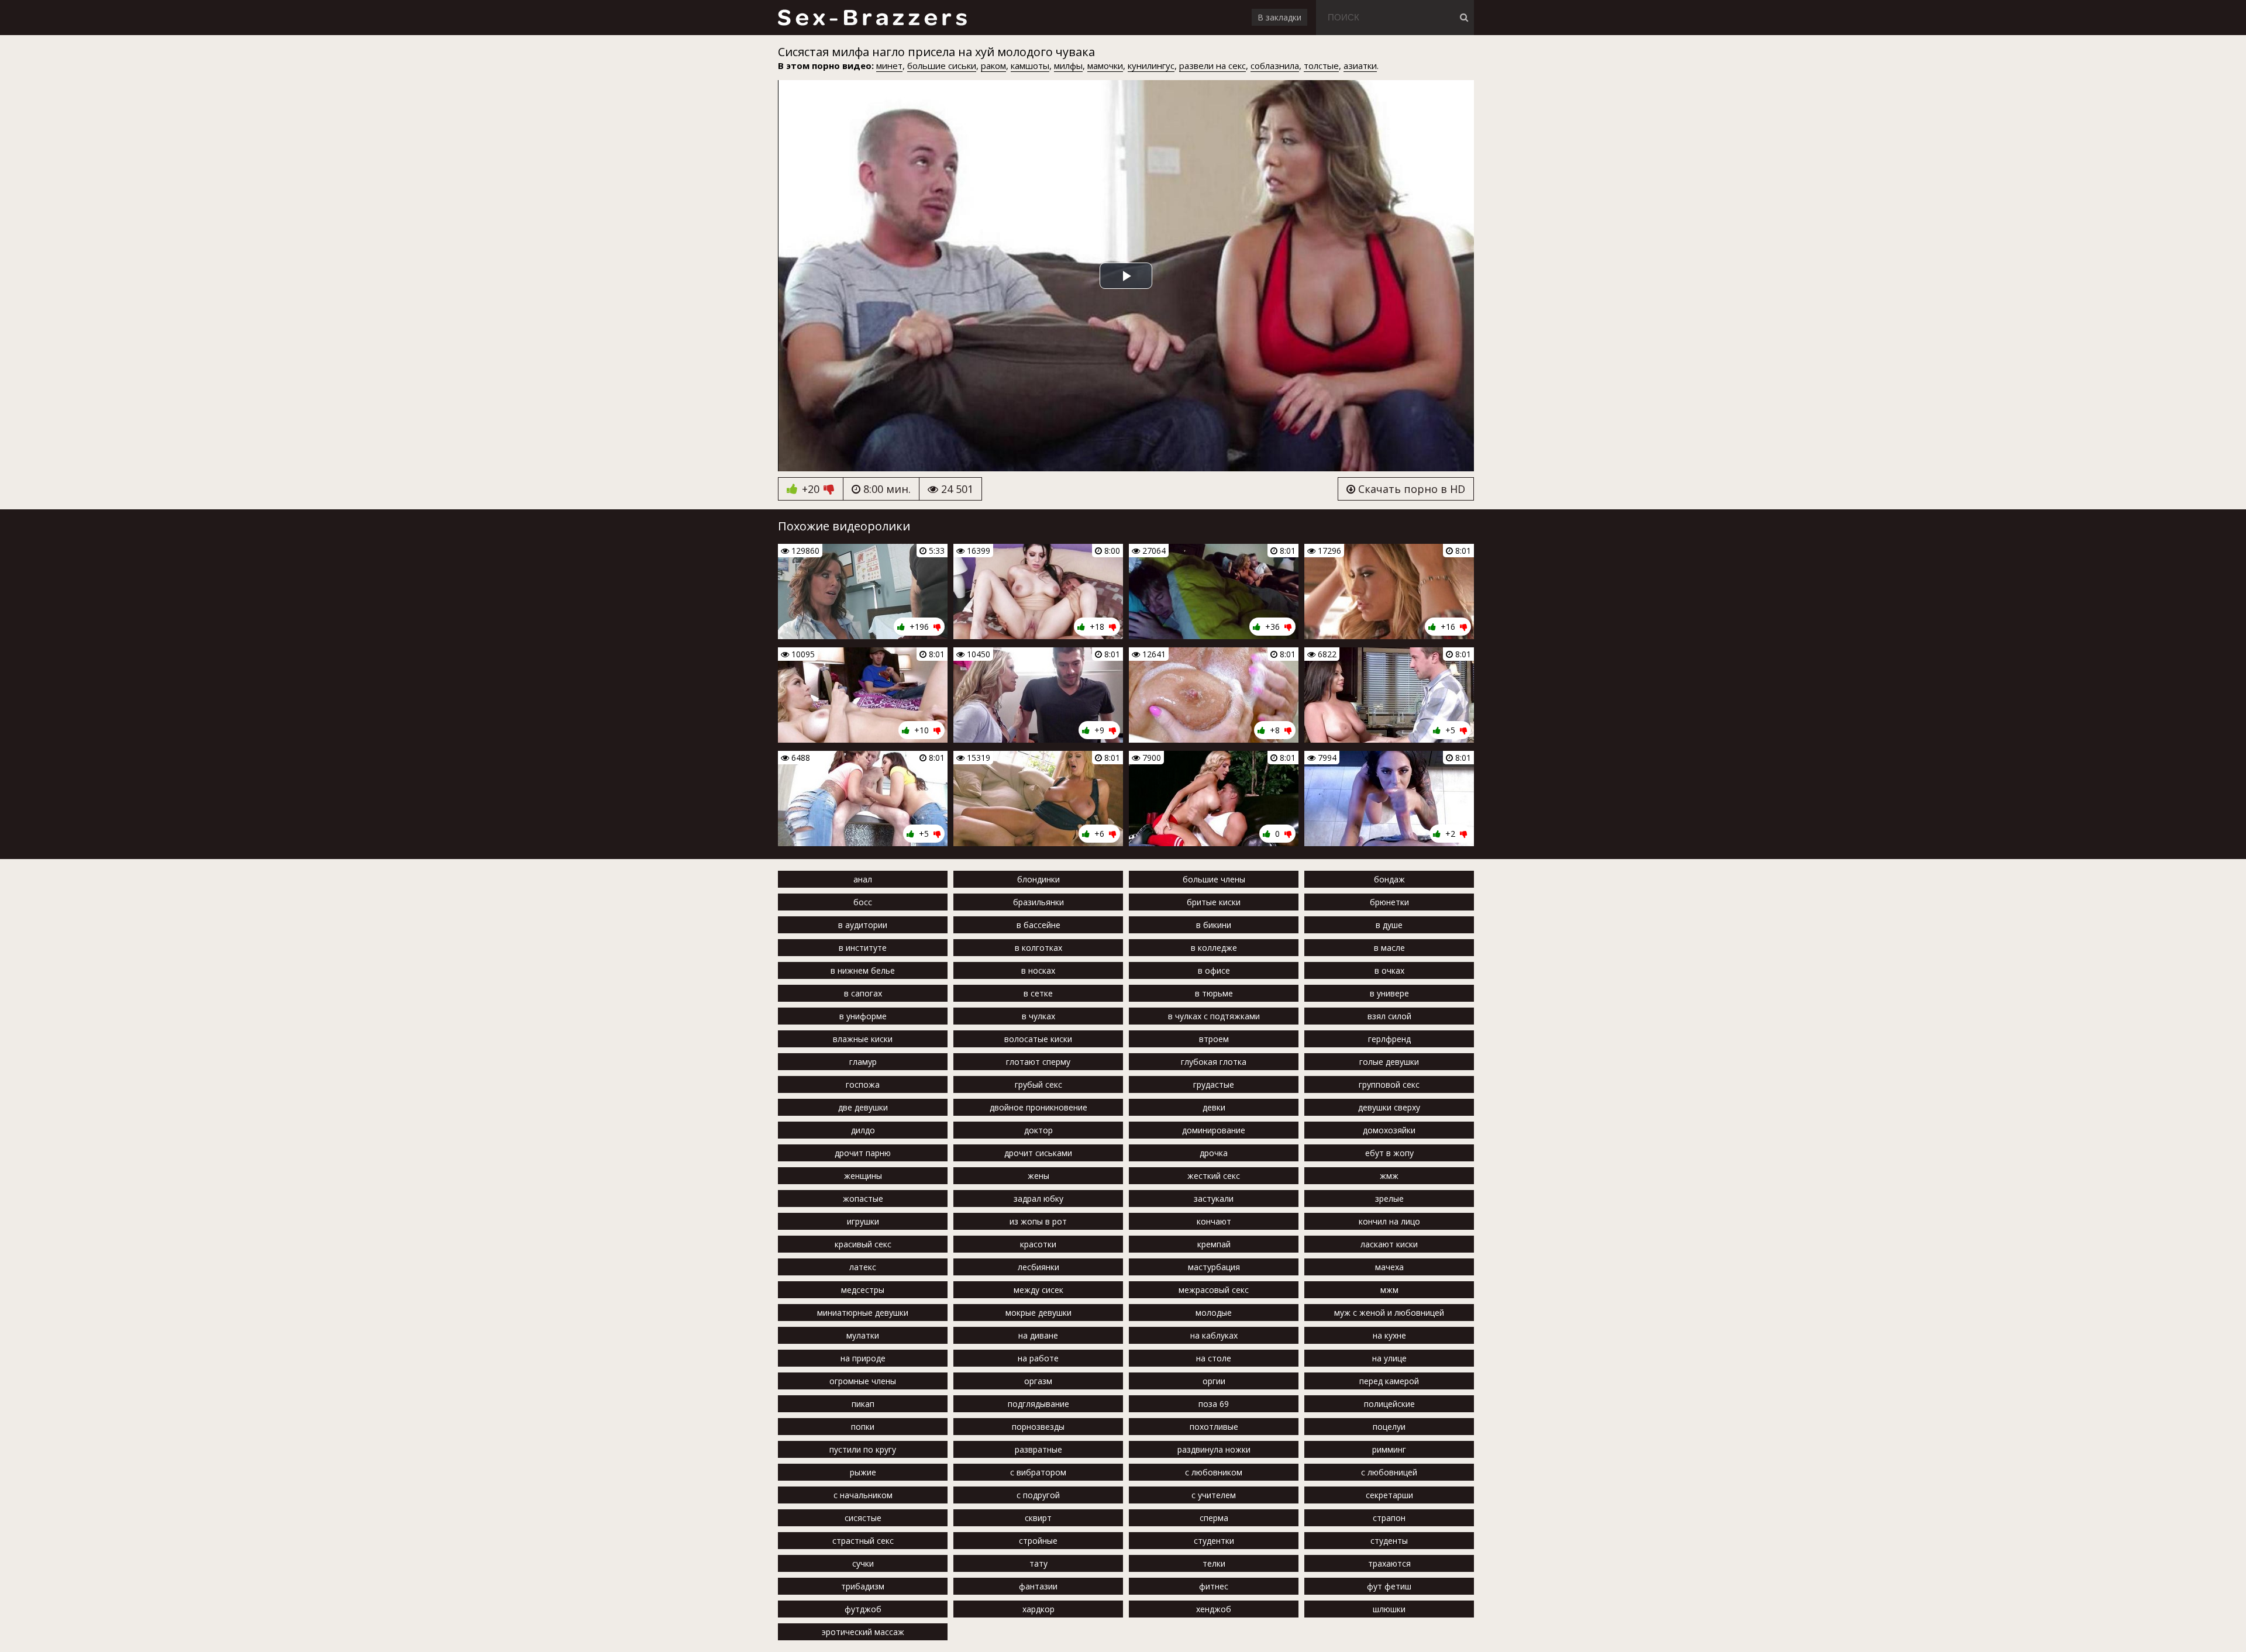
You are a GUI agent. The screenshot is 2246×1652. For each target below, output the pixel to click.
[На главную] (872, 18)
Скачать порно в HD (1410, 489)
